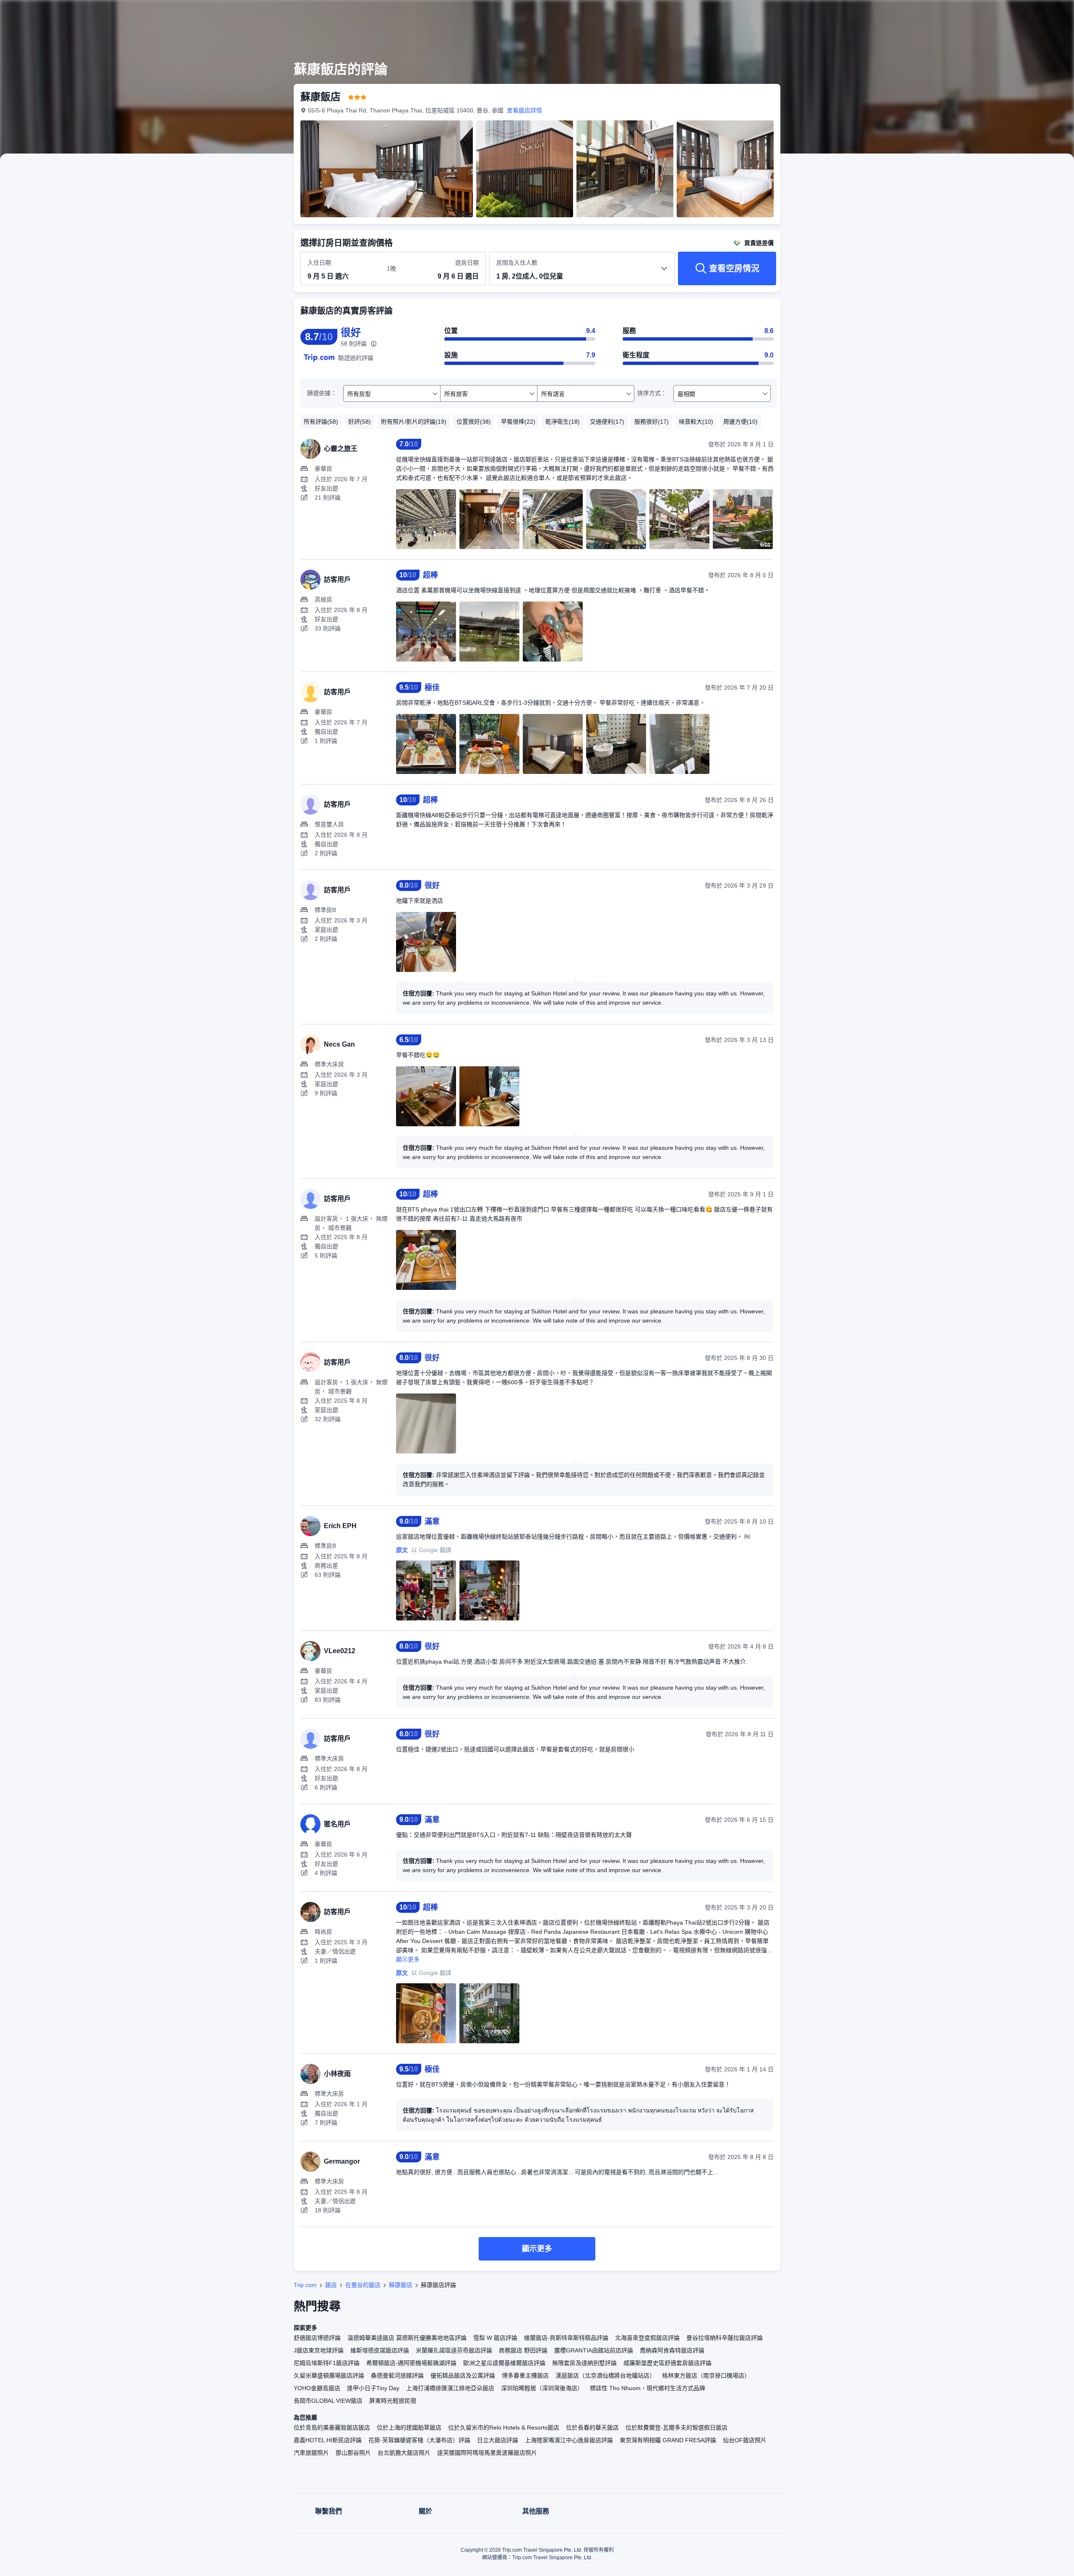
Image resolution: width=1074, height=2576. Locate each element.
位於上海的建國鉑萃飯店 (409, 2428)
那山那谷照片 (353, 2453)
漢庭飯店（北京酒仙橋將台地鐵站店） (605, 2375)
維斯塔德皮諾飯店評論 (380, 2350)
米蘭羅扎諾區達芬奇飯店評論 (454, 2350)
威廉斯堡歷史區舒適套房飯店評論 (667, 2363)
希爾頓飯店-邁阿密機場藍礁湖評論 (411, 2363)
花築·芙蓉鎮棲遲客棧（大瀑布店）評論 (419, 2440)
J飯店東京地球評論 (319, 2350)
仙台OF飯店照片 (745, 2440)
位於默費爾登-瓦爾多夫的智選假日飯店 (676, 2428)
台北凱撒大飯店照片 (404, 2453)
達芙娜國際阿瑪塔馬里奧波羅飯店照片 (487, 2453)
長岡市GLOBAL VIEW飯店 (328, 2401)
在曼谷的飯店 (363, 2285)
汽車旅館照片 (311, 2453)
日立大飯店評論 (498, 2440)
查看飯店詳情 (524, 110)
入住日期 (319, 263)
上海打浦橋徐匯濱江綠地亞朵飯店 (450, 2388)
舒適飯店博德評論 (317, 2338)
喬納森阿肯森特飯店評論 (672, 2350)
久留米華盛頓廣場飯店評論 (329, 2375)
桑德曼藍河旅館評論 (397, 2375)
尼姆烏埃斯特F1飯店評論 (327, 2363)
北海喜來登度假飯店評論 (647, 2338)
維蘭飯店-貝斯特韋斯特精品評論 (566, 2338)
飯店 (331, 2285)
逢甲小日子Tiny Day (373, 2388)
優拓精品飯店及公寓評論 (463, 2375)
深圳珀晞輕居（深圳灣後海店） (542, 2388)
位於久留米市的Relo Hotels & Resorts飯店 (504, 2428)
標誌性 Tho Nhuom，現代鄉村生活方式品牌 (648, 2388)
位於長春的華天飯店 (592, 2428)
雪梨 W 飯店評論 (495, 2338)
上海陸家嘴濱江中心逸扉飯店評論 (569, 2440)
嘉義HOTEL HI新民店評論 (328, 2440)
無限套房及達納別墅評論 (584, 2363)
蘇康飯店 (401, 2285)
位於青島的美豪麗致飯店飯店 (332, 2428)
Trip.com (305, 2285)
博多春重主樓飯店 (525, 2375)
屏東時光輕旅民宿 (393, 2401)
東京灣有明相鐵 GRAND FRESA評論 (668, 2440)
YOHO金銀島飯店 (317, 2388)
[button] (897, 14)
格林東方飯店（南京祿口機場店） (706, 2375)
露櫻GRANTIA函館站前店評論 (594, 2350)
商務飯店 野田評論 (523, 2350)
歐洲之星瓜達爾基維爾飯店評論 (504, 2363)
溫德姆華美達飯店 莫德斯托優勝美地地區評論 (407, 2338)
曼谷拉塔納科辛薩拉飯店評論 (725, 2338)
